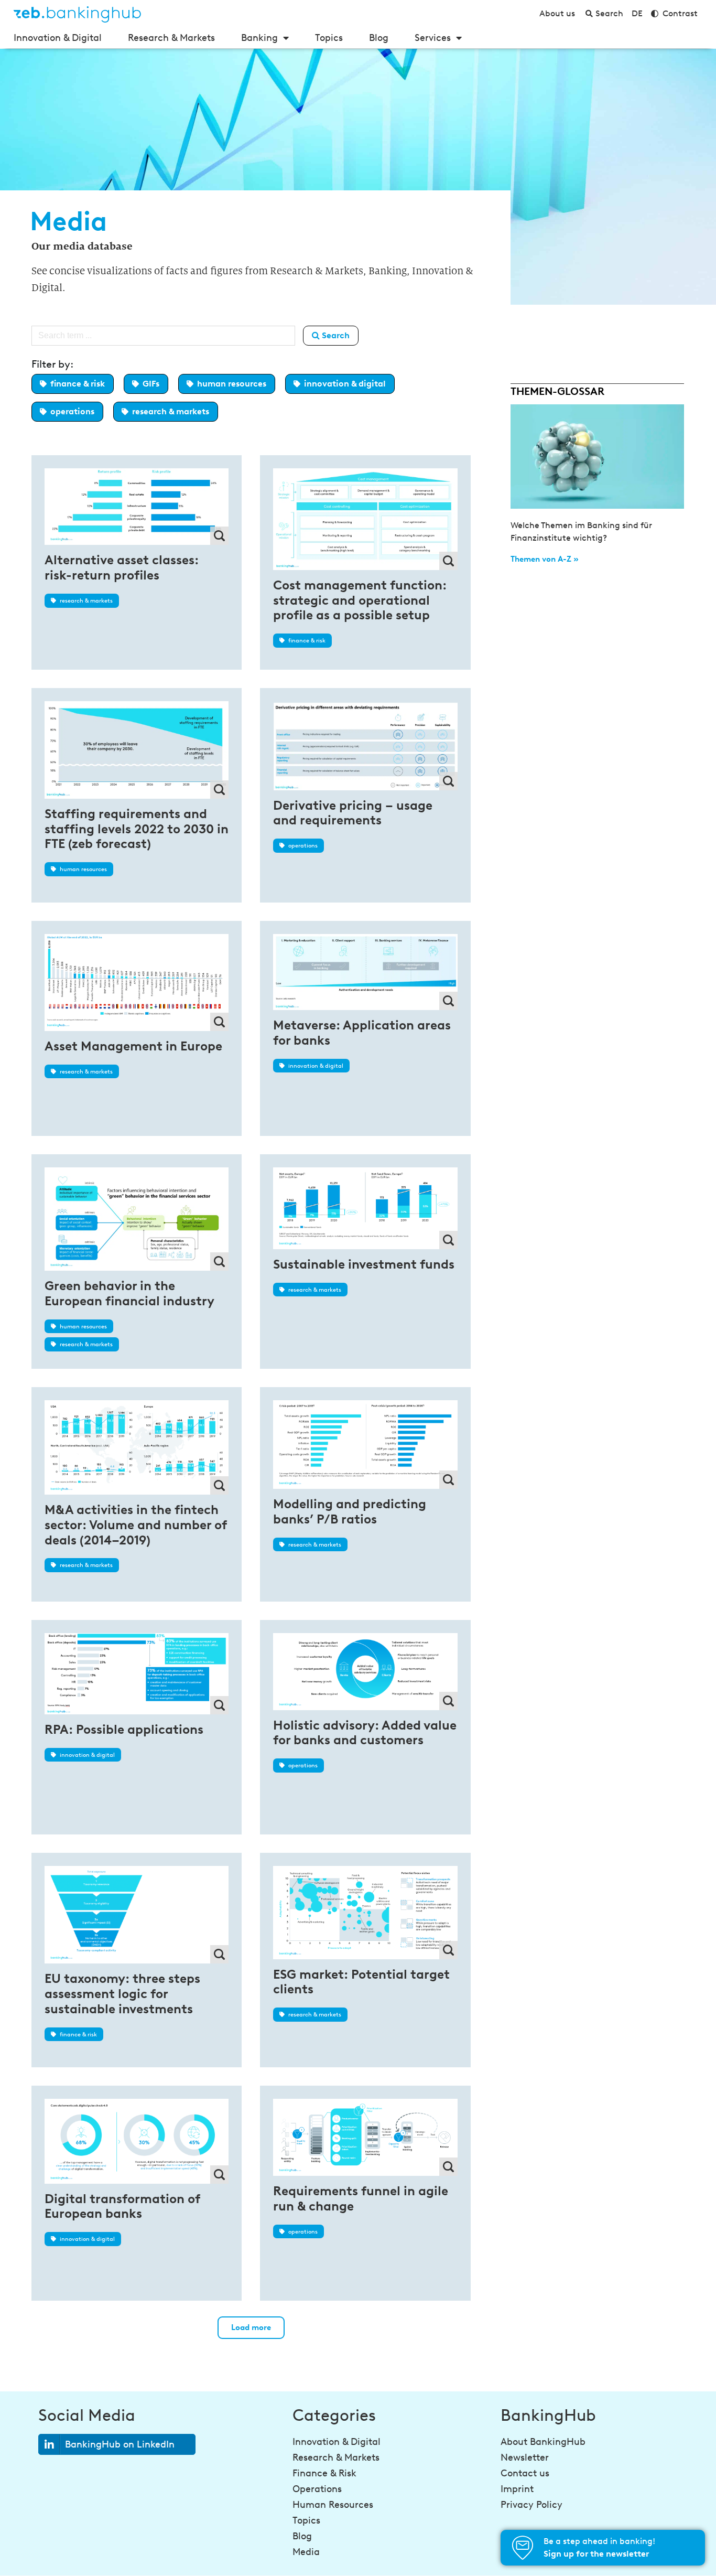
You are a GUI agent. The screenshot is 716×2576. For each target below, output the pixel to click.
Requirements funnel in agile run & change (361, 2198)
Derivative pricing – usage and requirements (353, 813)
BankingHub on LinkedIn (120, 2444)
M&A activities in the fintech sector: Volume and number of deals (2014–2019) (135, 1525)
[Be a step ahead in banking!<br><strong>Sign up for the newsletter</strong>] (523, 2548)
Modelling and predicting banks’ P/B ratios (350, 1511)
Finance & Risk (324, 2473)
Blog (379, 38)
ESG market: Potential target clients (361, 1982)
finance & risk (78, 384)
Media (306, 2552)
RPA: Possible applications (124, 1729)
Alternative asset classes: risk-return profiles (122, 567)
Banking (259, 38)
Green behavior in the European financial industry (129, 1293)
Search (335, 335)
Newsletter (525, 2457)
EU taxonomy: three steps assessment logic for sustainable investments (122, 1994)
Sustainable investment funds (364, 1264)
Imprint (517, 2489)
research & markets (171, 411)
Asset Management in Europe (133, 1046)
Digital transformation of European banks (122, 2206)
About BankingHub (543, 2442)
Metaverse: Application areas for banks (362, 1033)
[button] (251, 2328)
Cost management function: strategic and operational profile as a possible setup (360, 600)
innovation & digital (345, 384)
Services (433, 38)
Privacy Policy (531, 2505)
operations (72, 411)
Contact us (525, 2473)
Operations (317, 2489)
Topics (329, 38)
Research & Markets (171, 38)
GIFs (151, 384)
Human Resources (333, 2505)
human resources (232, 384)
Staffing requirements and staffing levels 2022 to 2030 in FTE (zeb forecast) (137, 829)
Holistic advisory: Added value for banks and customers (365, 1733)
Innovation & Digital (58, 38)
